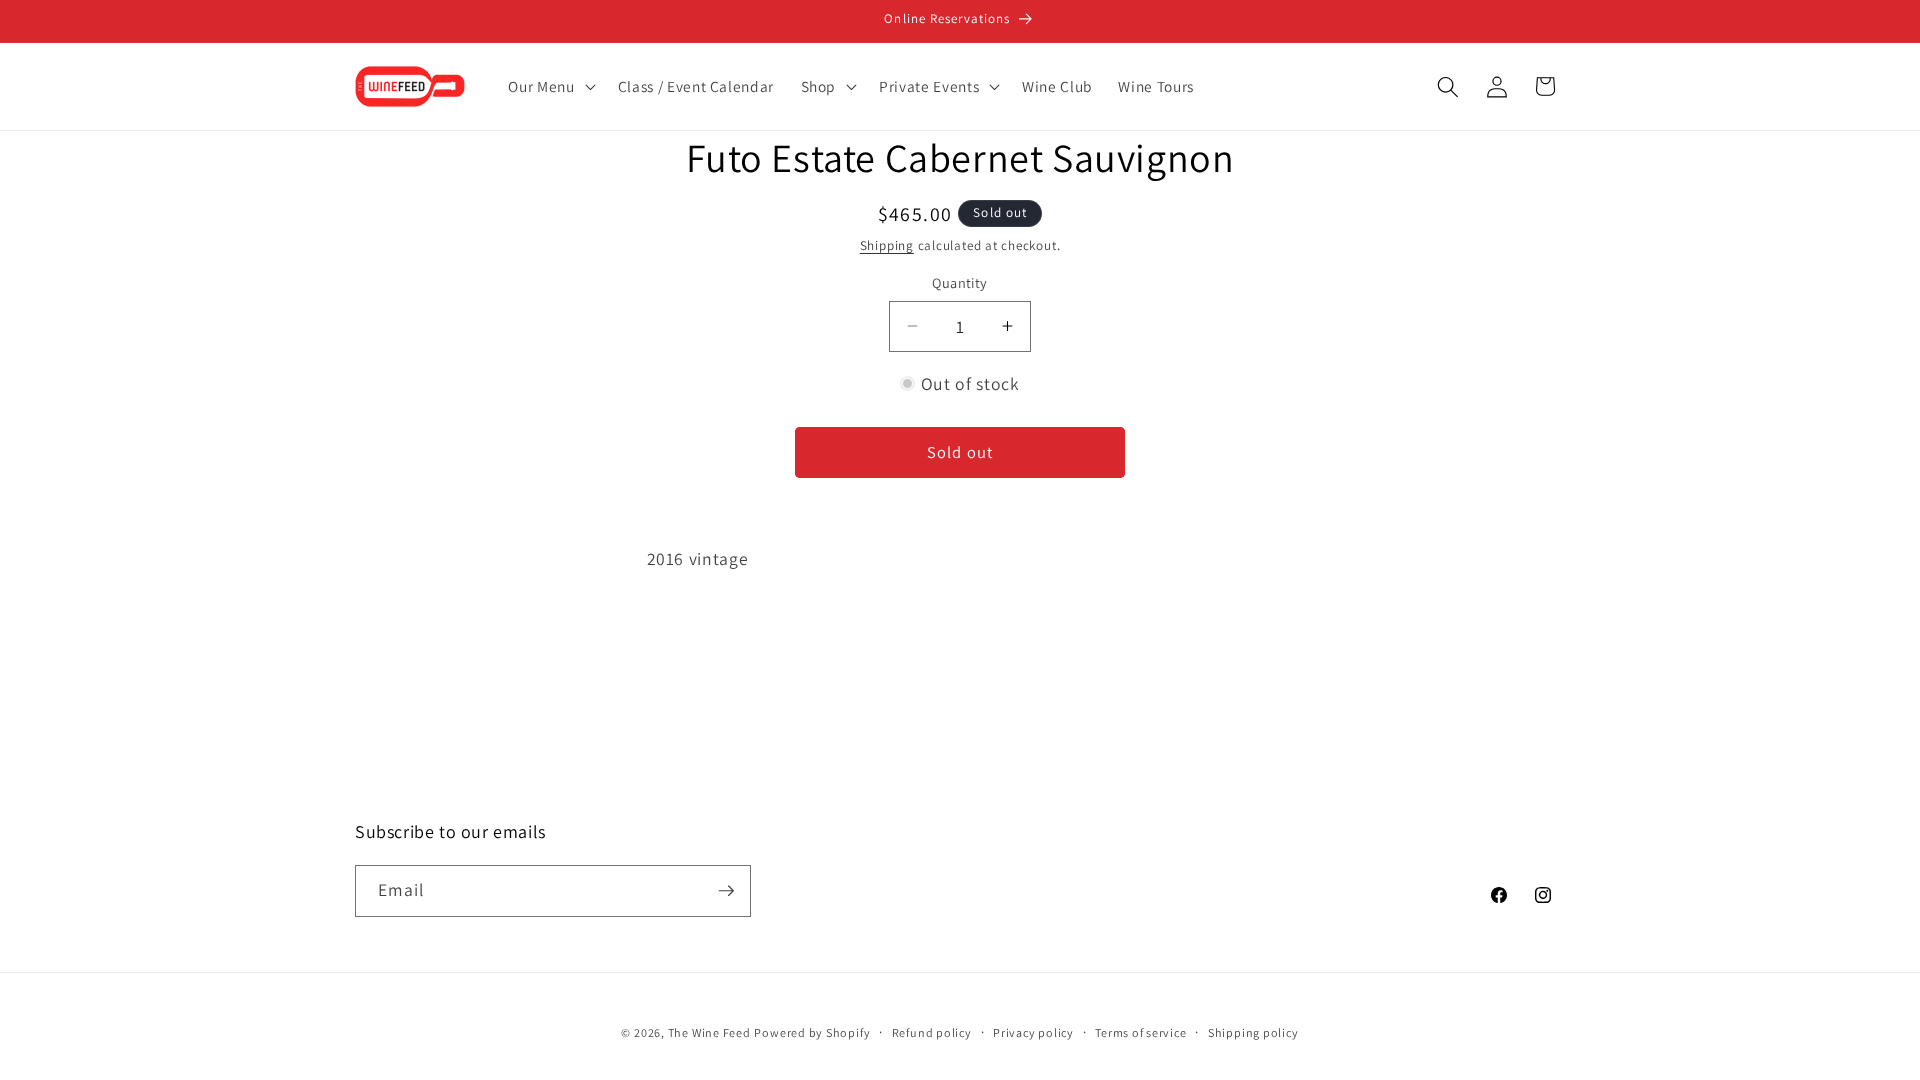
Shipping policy (1253, 1032)
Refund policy (932, 1032)
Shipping (887, 245)
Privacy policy (1033, 1032)
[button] (549, 87)
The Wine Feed (709, 1032)
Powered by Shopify (812, 1032)
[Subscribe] (726, 891)
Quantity (960, 282)
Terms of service (1140, 1032)
